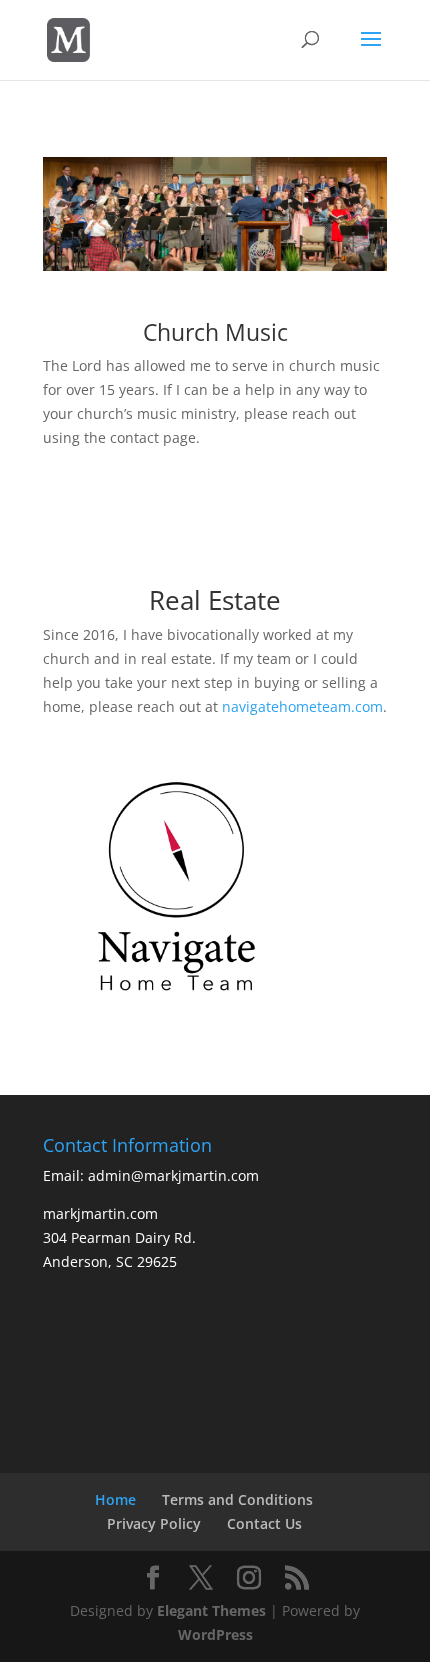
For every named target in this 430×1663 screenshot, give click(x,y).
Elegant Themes (211, 1610)
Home (115, 1499)
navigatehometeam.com (302, 706)
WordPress (215, 1634)
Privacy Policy (154, 1523)
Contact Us (264, 1523)
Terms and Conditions (237, 1499)
